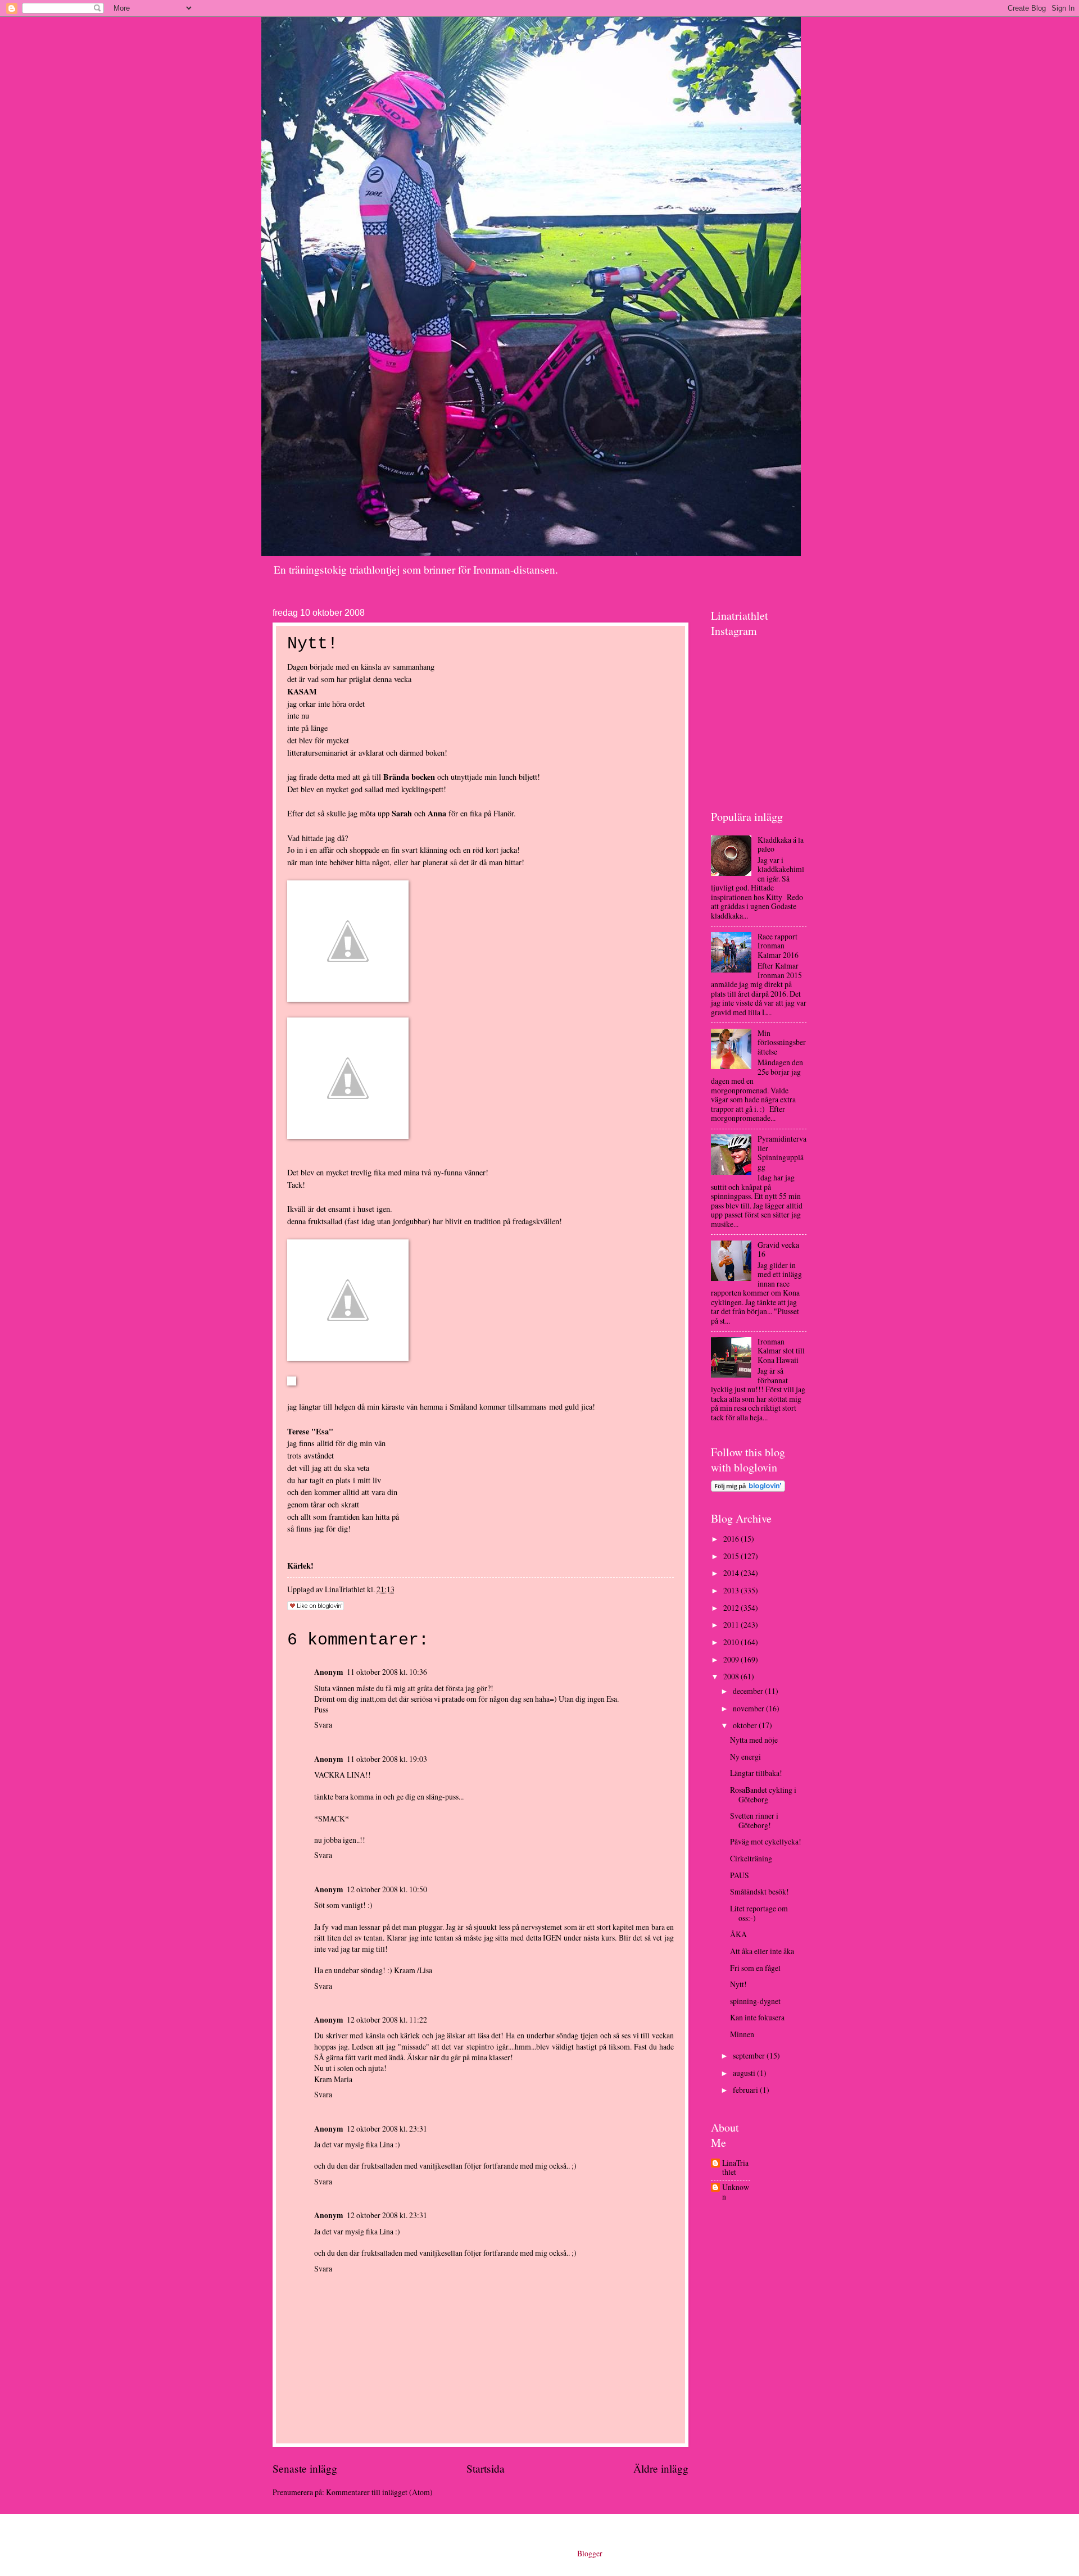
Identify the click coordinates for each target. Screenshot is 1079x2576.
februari (746, 2090)
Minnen (742, 2034)
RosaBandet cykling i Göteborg (763, 1794)
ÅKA (738, 1934)
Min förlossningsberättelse (782, 1042)
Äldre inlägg (661, 2468)
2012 (732, 1608)
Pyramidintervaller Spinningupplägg (782, 1153)
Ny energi (745, 1757)
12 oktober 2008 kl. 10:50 (387, 1889)
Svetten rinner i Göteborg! (754, 1820)
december (749, 1691)
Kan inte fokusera (757, 2017)
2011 (732, 1625)
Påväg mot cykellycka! (766, 1841)
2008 (732, 1676)
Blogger (590, 2553)
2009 (732, 1659)
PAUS (740, 1875)
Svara (323, 1725)
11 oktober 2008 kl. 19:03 (387, 1759)
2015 (732, 1556)
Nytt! (738, 1984)
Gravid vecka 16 (778, 1250)
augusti (745, 2073)
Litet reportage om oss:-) (759, 1913)
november (749, 1708)
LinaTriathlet (735, 2168)
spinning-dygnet (755, 2001)
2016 (732, 1539)
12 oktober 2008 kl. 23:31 (387, 2129)
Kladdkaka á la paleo (781, 844)
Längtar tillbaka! (756, 1773)
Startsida (486, 2468)
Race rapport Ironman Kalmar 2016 (778, 946)
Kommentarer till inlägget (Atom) (379, 2492)
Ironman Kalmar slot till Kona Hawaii (781, 1351)
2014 (732, 1573)
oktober (746, 1725)
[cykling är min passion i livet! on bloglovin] (748, 1489)
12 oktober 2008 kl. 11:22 (387, 2020)
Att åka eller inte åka (762, 1951)
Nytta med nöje (754, 1740)
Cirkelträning (751, 1858)
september (750, 2055)
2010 (732, 1642)
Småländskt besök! (760, 1891)
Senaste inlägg (305, 2468)
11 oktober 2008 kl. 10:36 (387, 1672)
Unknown (736, 2192)
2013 (732, 1590)
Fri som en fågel (755, 1968)
